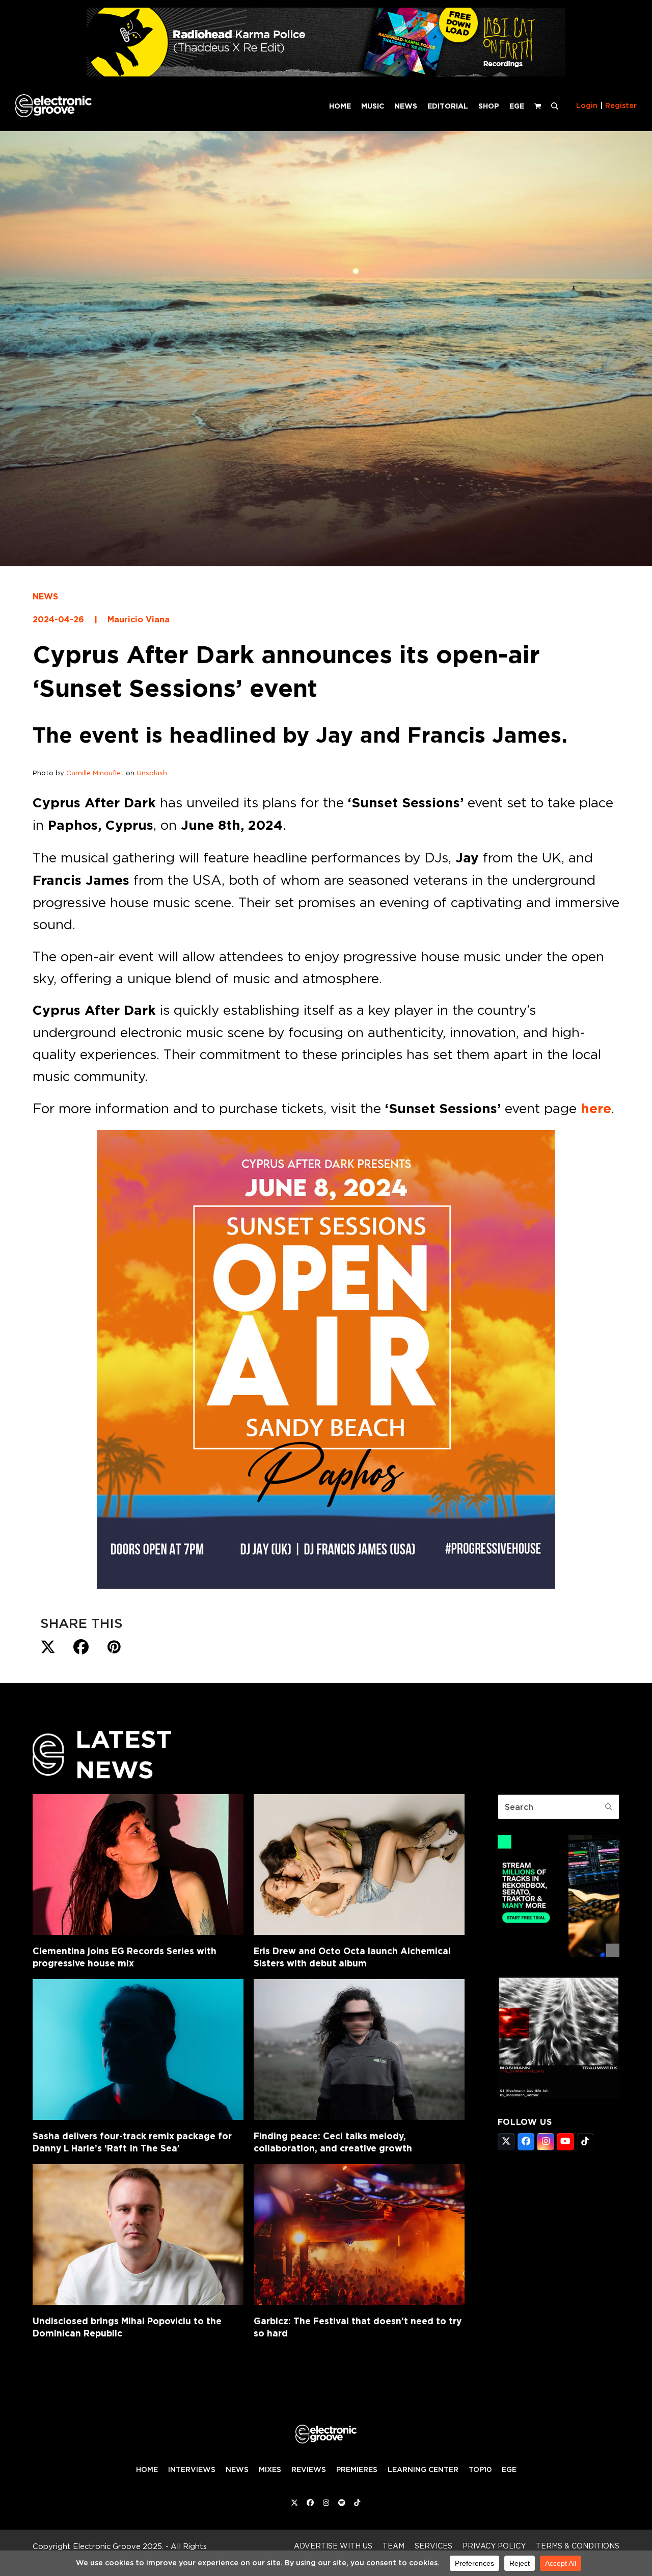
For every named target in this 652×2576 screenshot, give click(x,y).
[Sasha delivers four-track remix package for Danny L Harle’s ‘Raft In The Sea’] (138, 2049)
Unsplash (152, 773)
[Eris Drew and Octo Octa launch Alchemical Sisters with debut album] (359, 1864)
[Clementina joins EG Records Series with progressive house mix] (138, 1864)
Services (433, 2546)
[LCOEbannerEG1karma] (326, 74)
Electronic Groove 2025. (118, 2546)
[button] (555, 106)
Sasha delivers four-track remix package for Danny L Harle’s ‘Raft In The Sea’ (132, 2142)
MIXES (270, 2469)
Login (587, 106)
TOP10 (480, 2469)
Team (393, 2546)
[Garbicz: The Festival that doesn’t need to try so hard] (359, 2235)
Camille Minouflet (95, 773)
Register (621, 106)
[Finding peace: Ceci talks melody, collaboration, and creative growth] (359, 2049)
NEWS (45, 597)
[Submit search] (609, 1807)
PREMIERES (357, 2469)
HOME (147, 2469)
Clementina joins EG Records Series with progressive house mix (125, 1957)
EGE (509, 2469)
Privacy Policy (494, 2546)
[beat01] (559, 1954)
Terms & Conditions (578, 2546)
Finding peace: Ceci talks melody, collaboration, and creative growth (333, 2142)
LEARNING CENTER (423, 2469)
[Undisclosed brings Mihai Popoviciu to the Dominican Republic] (138, 2235)
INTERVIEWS (192, 2469)
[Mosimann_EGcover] (559, 2095)
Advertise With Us (333, 2546)
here (596, 1109)
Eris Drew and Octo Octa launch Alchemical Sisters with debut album (352, 1957)
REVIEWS (309, 2469)
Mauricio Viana (139, 620)
